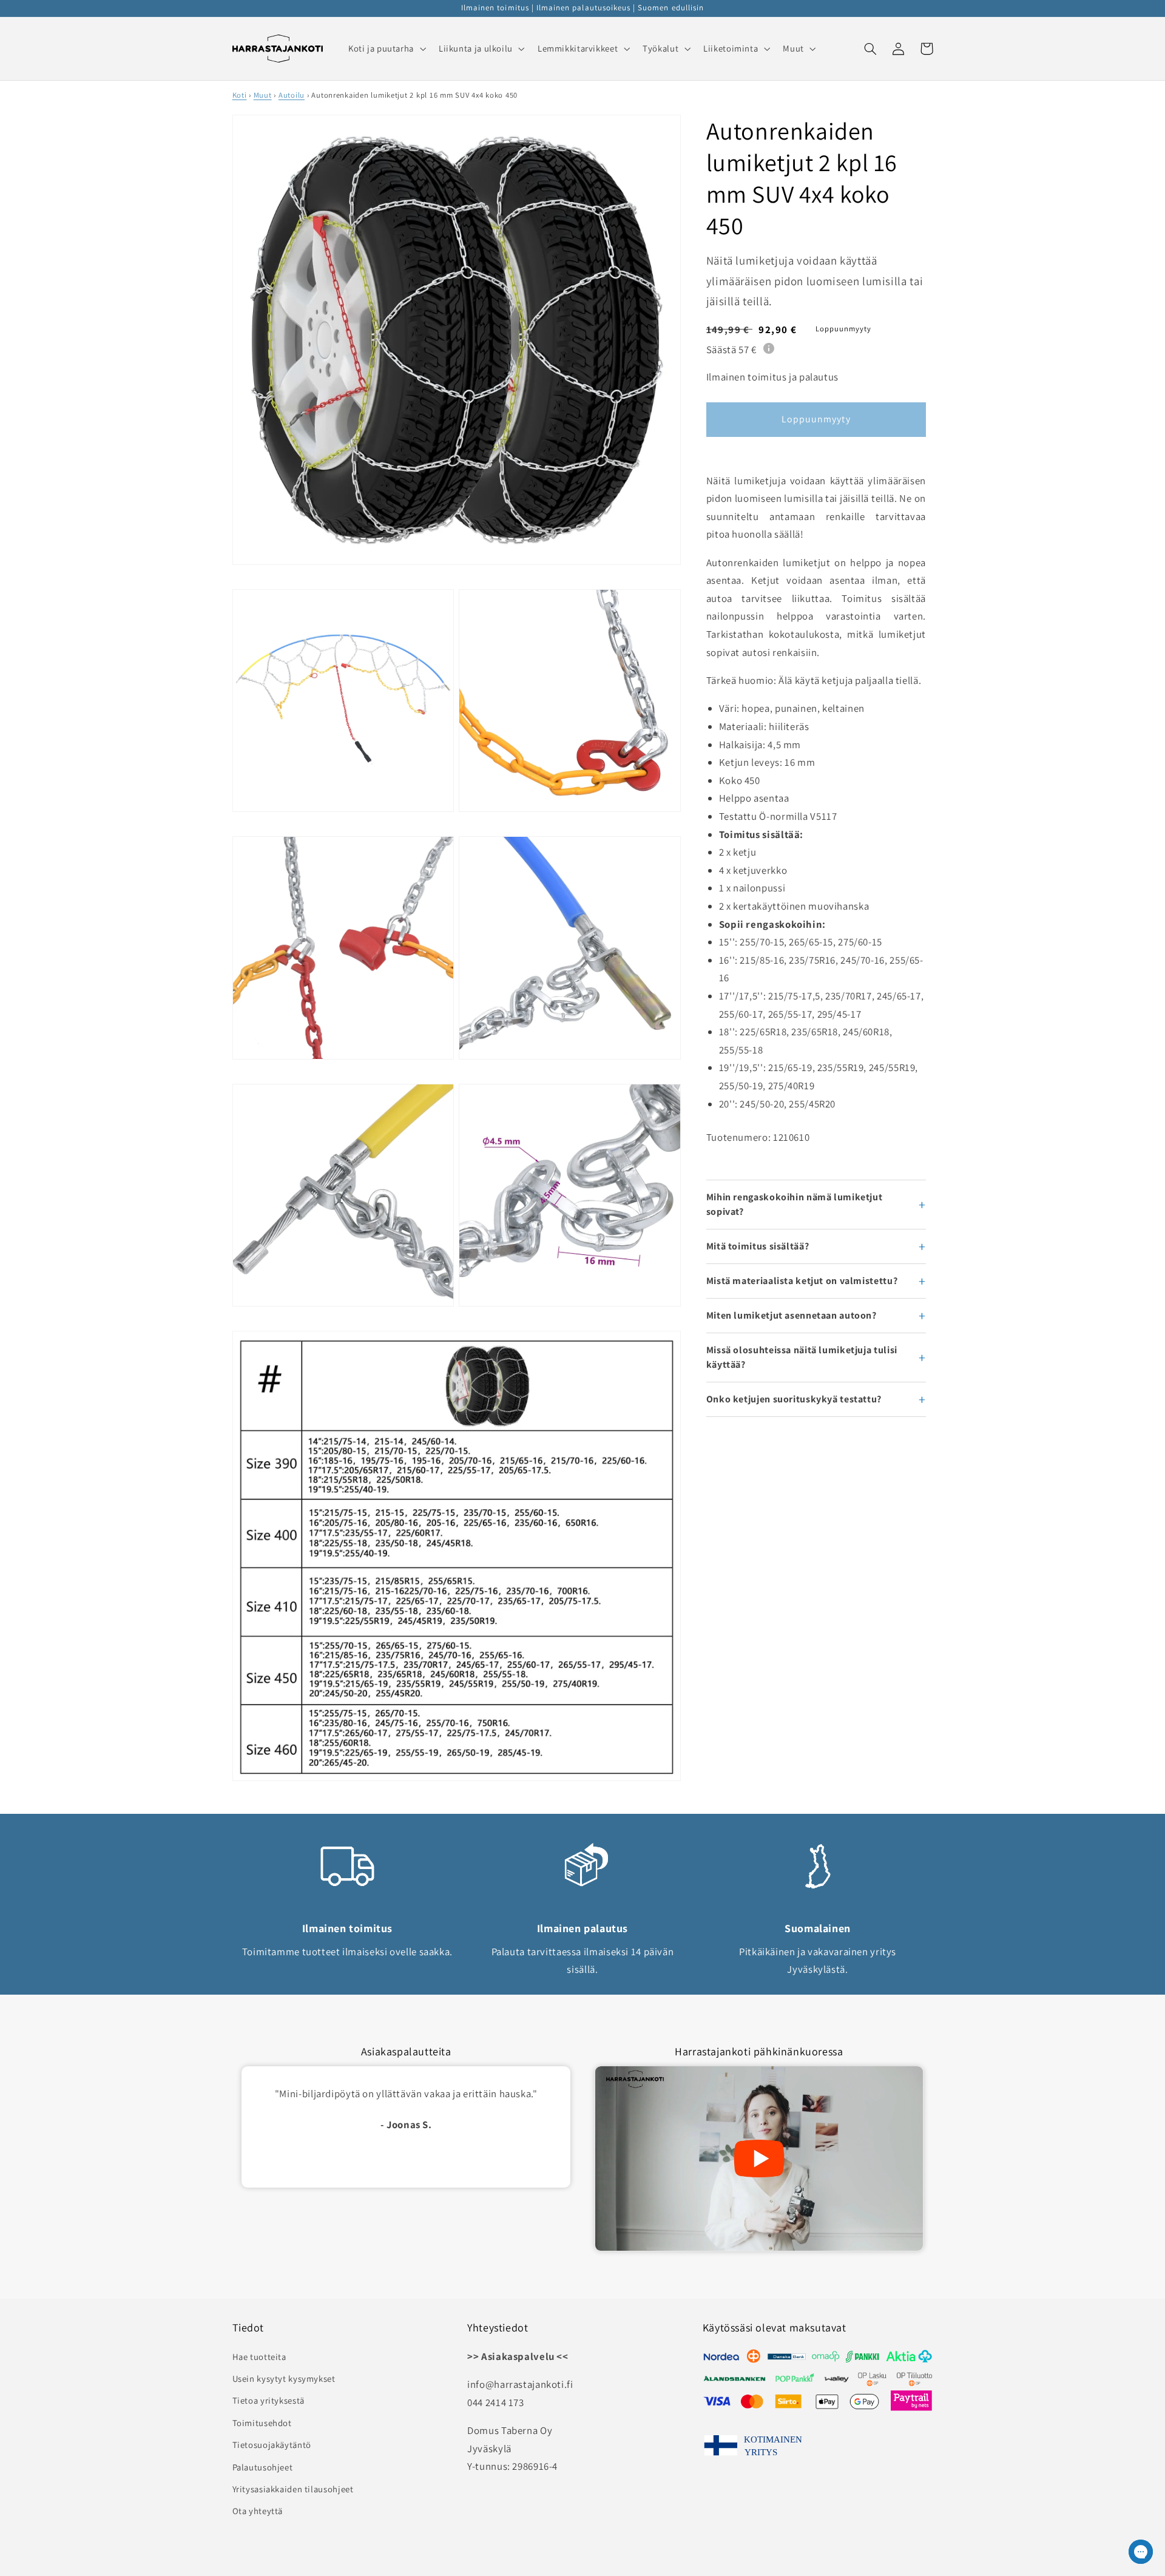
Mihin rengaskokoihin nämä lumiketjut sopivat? (795, 1204)
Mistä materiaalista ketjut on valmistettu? (802, 1281)
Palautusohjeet (263, 2467)
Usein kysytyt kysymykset (284, 2378)
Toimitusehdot (262, 2423)
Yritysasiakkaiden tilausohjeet (293, 2489)
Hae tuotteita (259, 2357)
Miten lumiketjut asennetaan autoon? (792, 1315)
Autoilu (292, 95)
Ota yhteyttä (258, 2511)
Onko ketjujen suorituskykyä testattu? (794, 1399)
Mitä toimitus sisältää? (758, 1246)
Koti (240, 95)
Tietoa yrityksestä (268, 2400)
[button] (386, 49)
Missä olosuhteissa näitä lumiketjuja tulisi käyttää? (802, 1357)
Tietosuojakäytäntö (272, 2445)
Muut (263, 95)
